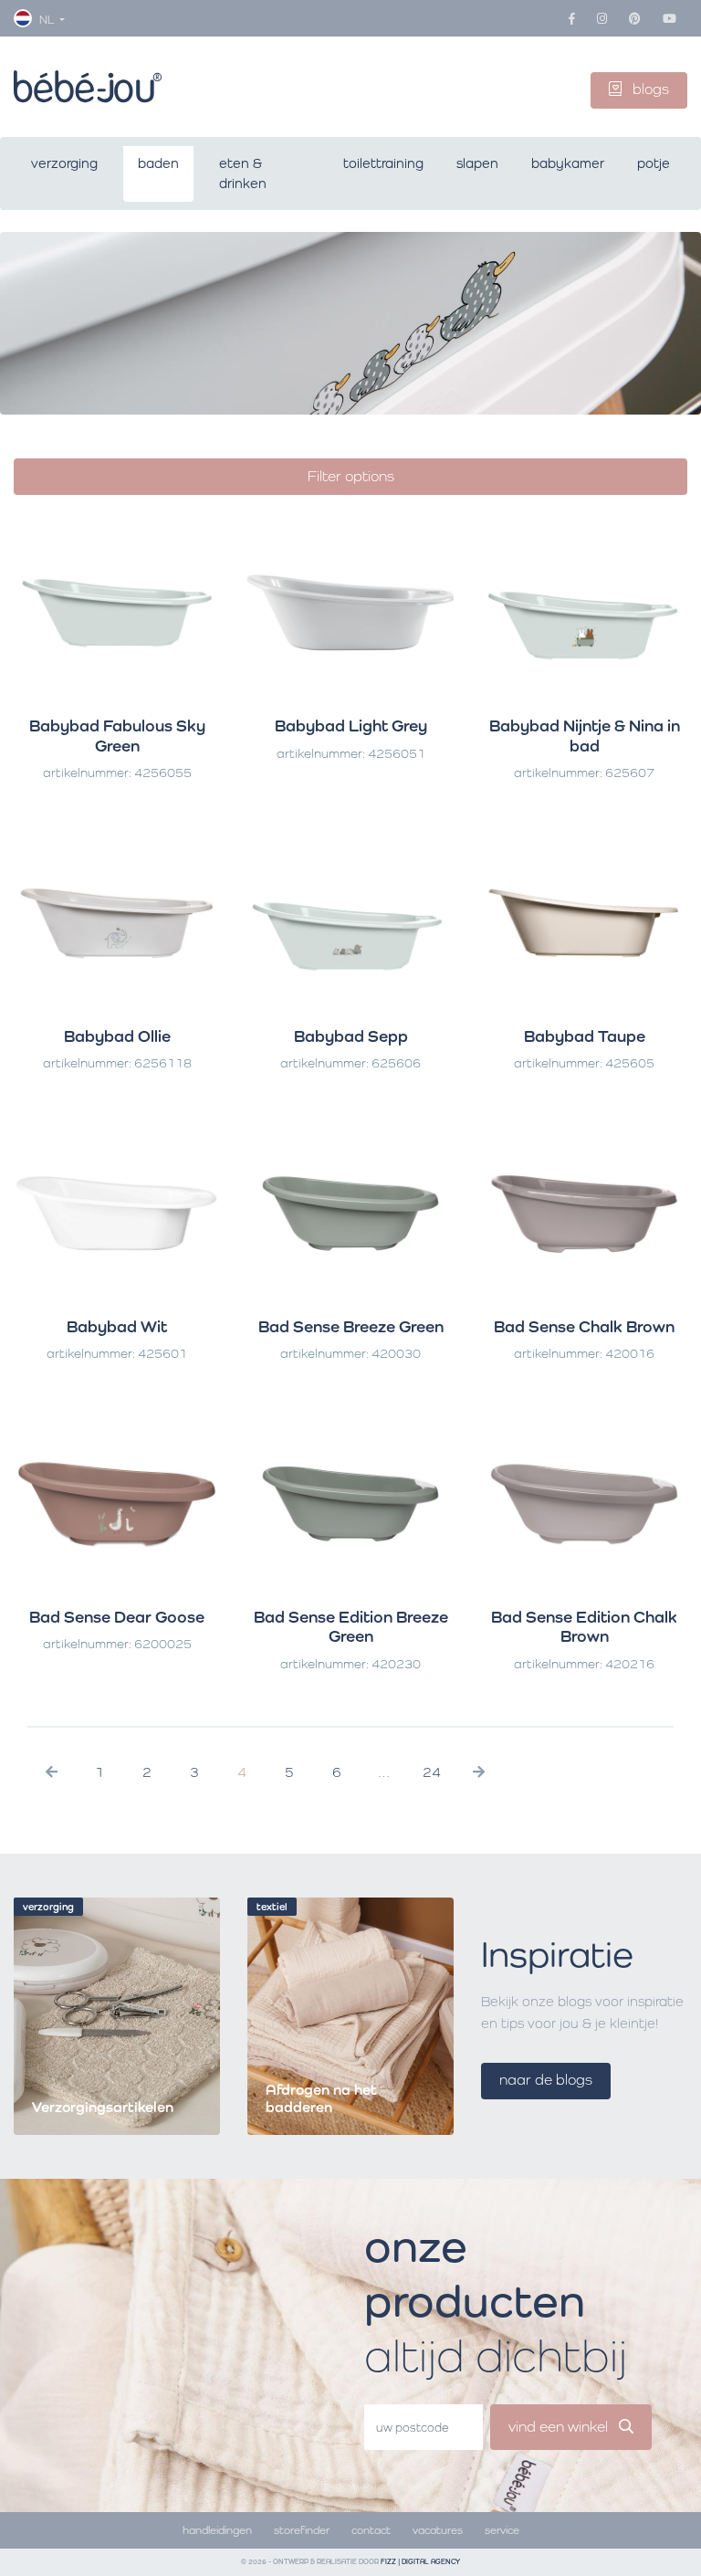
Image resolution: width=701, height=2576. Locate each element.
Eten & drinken (243, 173)
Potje (654, 163)
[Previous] (52, 1772)
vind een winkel (560, 2427)
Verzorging (64, 163)
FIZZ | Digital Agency (420, 2562)
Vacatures (438, 2530)
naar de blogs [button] (546, 2080)
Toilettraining (383, 163)
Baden (158, 163)
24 (432, 1772)
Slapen (477, 163)
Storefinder (302, 2530)
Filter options (351, 476)
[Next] (479, 1772)
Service (502, 2530)
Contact (371, 2530)
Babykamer (568, 163)
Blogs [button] (649, 89)
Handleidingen (217, 2530)
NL (47, 20)
